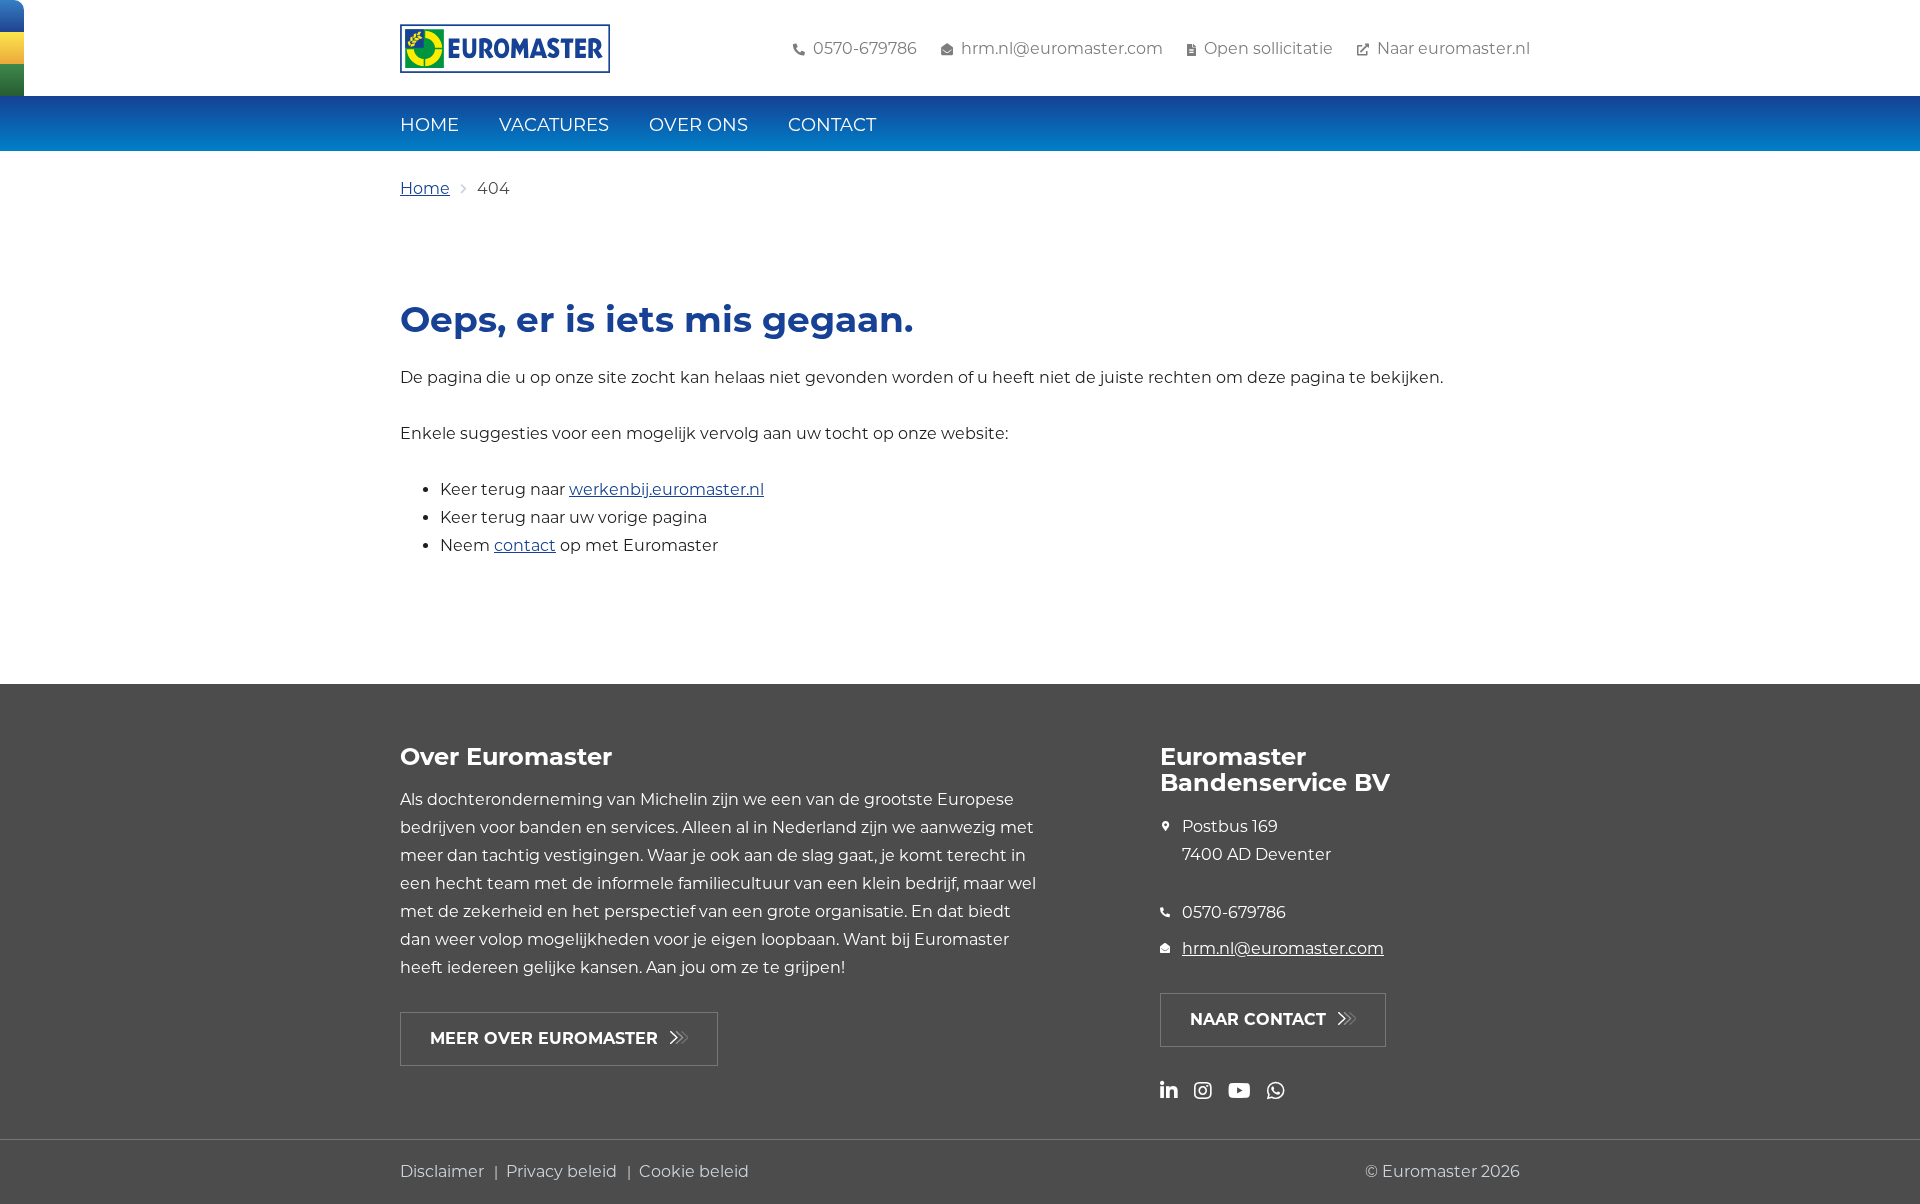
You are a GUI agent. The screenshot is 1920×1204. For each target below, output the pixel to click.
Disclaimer (444, 1171)
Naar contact (1258, 1019)
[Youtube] (1239, 1093)
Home (429, 125)
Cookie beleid (694, 1171)
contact (525, 545)
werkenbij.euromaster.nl (666, 489)
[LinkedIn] (1169, 1093)
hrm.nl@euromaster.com (1283, 948)
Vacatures (554, 125)
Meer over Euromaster (544, 1038)
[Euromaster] (505, 48)
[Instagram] (1203, 1093)
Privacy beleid (563, 1171)
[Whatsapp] (1276, 1093)
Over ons (698, 125)
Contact (832, 125)
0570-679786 (1234, 912)
